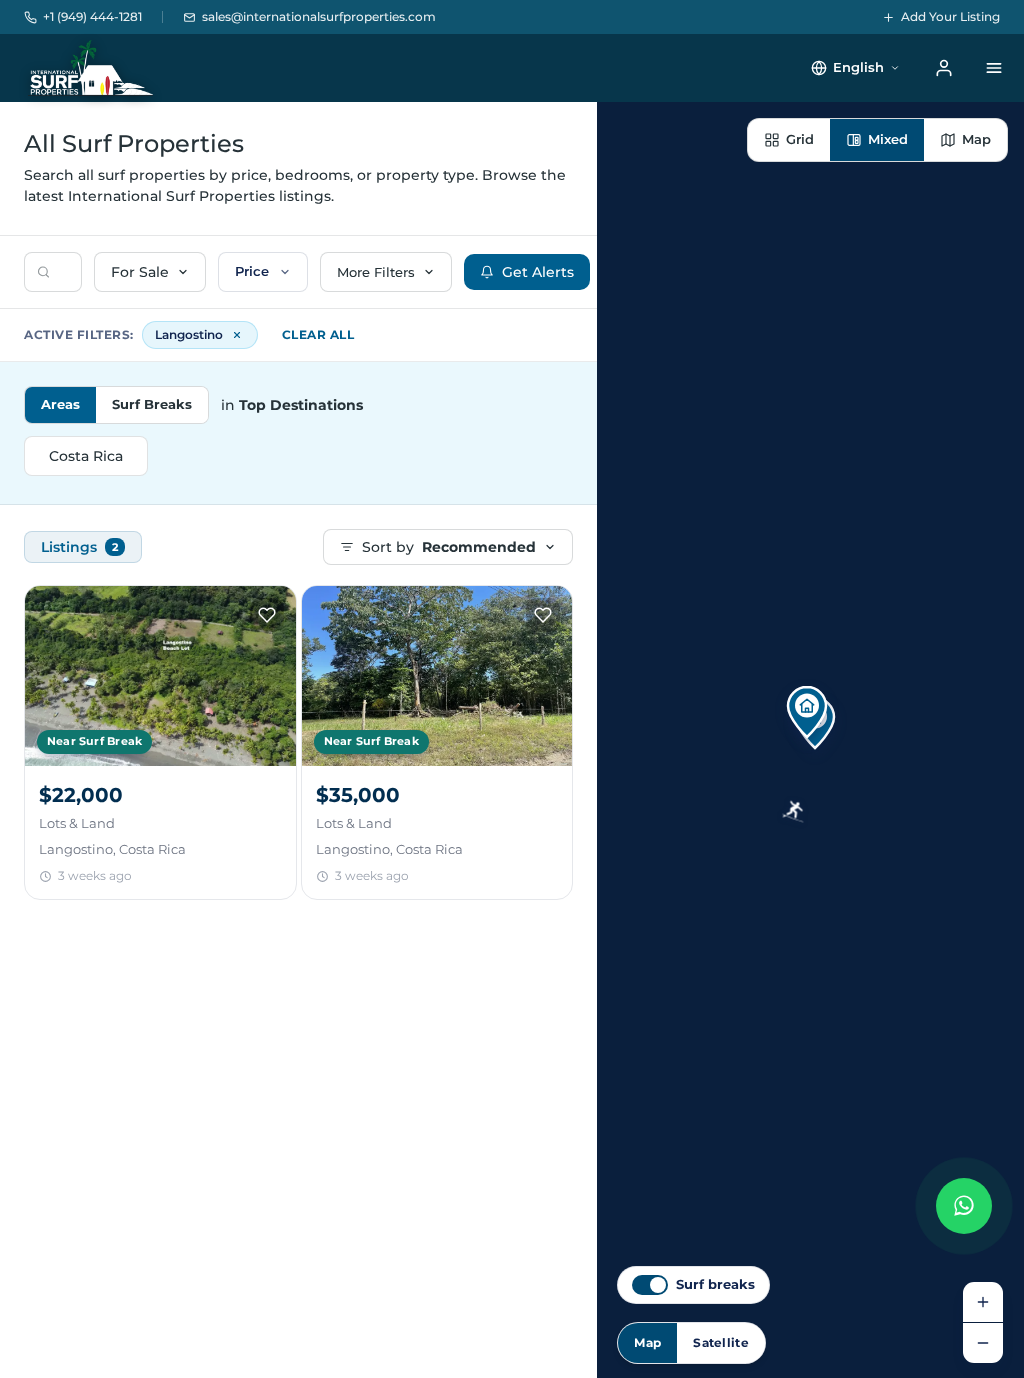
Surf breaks (715, 1284)
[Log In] (944, 68)
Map (647, 1342)
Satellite (721, 1342)
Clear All (318, 334)
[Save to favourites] (267, 615)
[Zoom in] (983, 1302)
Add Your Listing (950, 16)
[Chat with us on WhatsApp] (964, 1206)
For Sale (140, 272)
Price (252, 271)
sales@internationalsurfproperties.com (319, 16)
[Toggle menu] (994, 68)
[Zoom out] (983, 1343)
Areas (60, 404)
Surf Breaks (152, 404)
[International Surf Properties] (90, 68)
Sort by (449, 547)
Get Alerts (538, 272)
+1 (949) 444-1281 (92, 16)
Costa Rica (86, 456)
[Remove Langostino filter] (237, 335)
